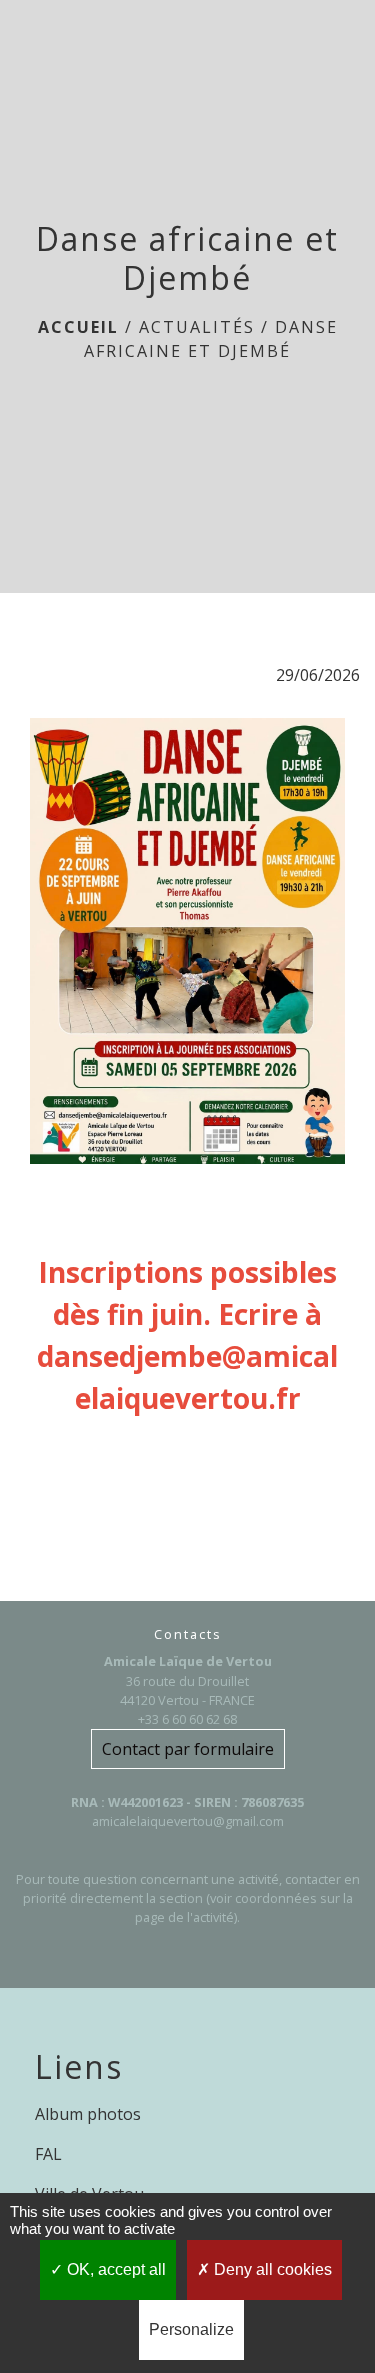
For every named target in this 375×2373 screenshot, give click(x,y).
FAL (48, 2154)
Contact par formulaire (188, 1749)
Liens (79, 2067)
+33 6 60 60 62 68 (187, 1719)
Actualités (197, 327)
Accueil (78, 327)
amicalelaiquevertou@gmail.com (188, 1821)
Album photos (88, 2114)
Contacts (188, 1634)
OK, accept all (114, 2269)
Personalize (191, 2329)
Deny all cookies (271, 2269)
